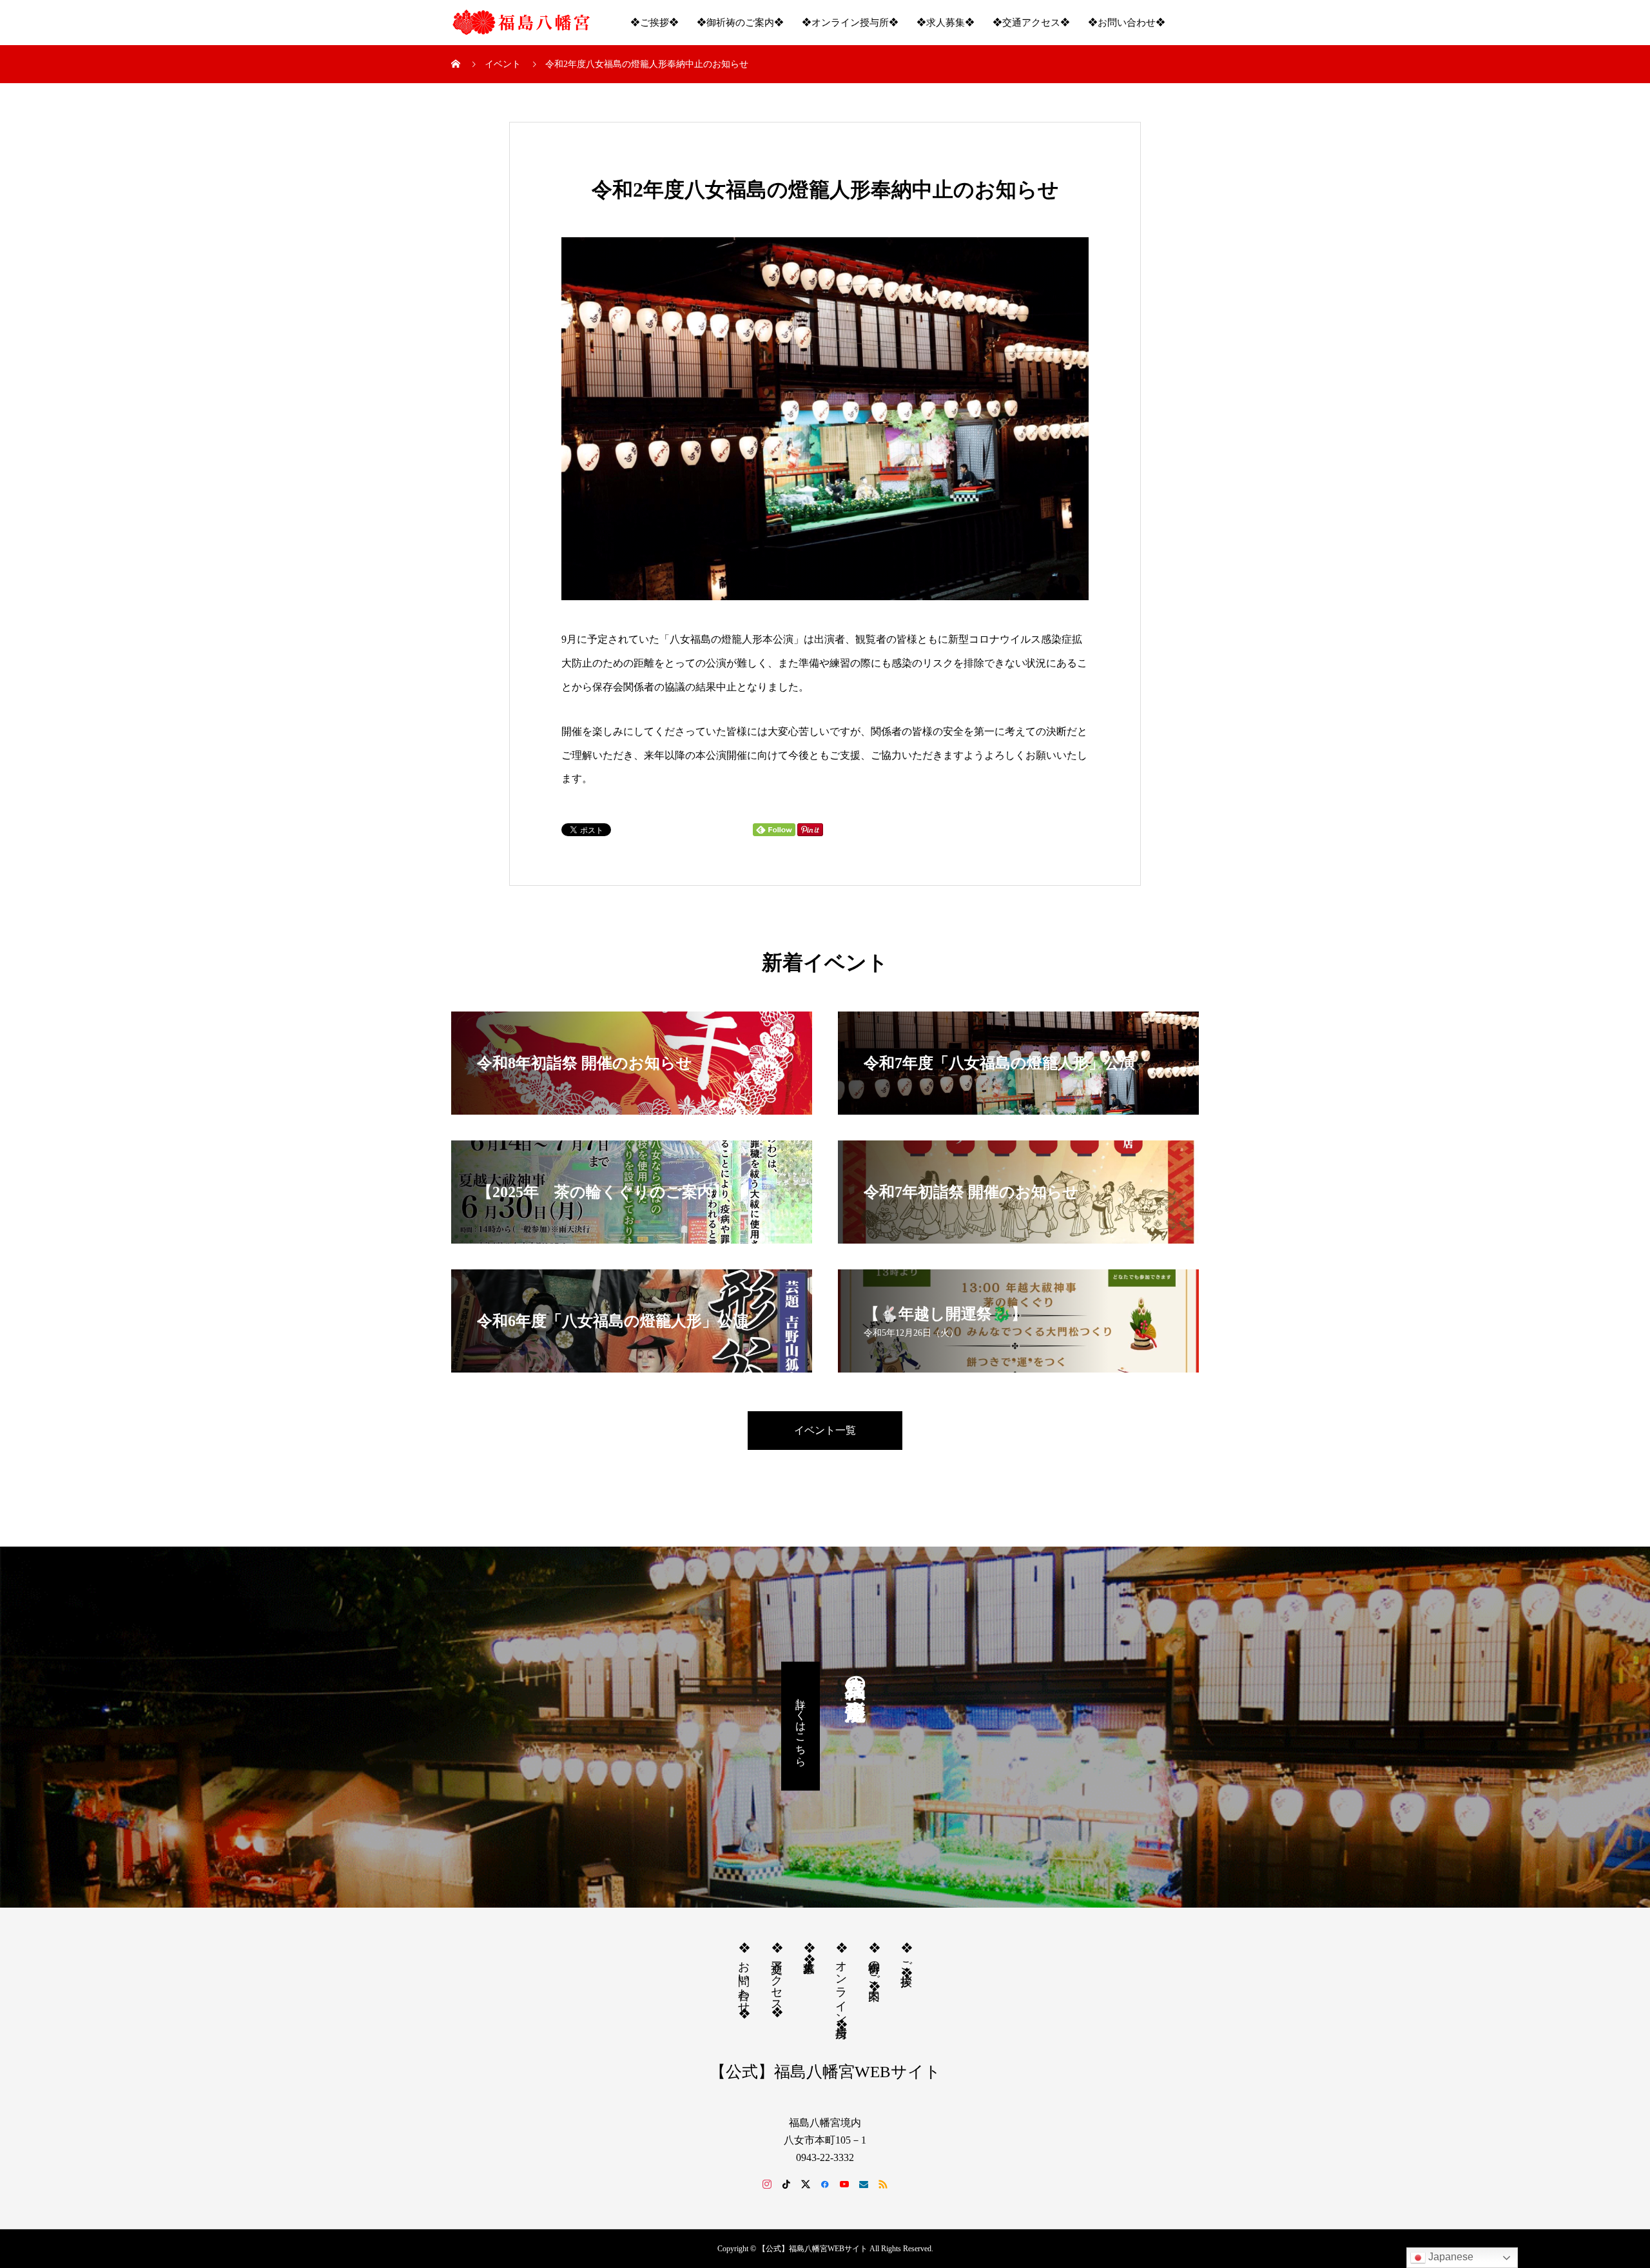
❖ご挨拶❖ (655, 23)
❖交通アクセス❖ (1031, 23)
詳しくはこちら (801, 1726)
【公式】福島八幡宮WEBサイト (825, 2072)
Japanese (1450, 2257)
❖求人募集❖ (946, 23)
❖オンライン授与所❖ (850, 23)
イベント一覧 (825, 1430)
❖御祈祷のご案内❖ (740, 23)
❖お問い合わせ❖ (1127, 23)
